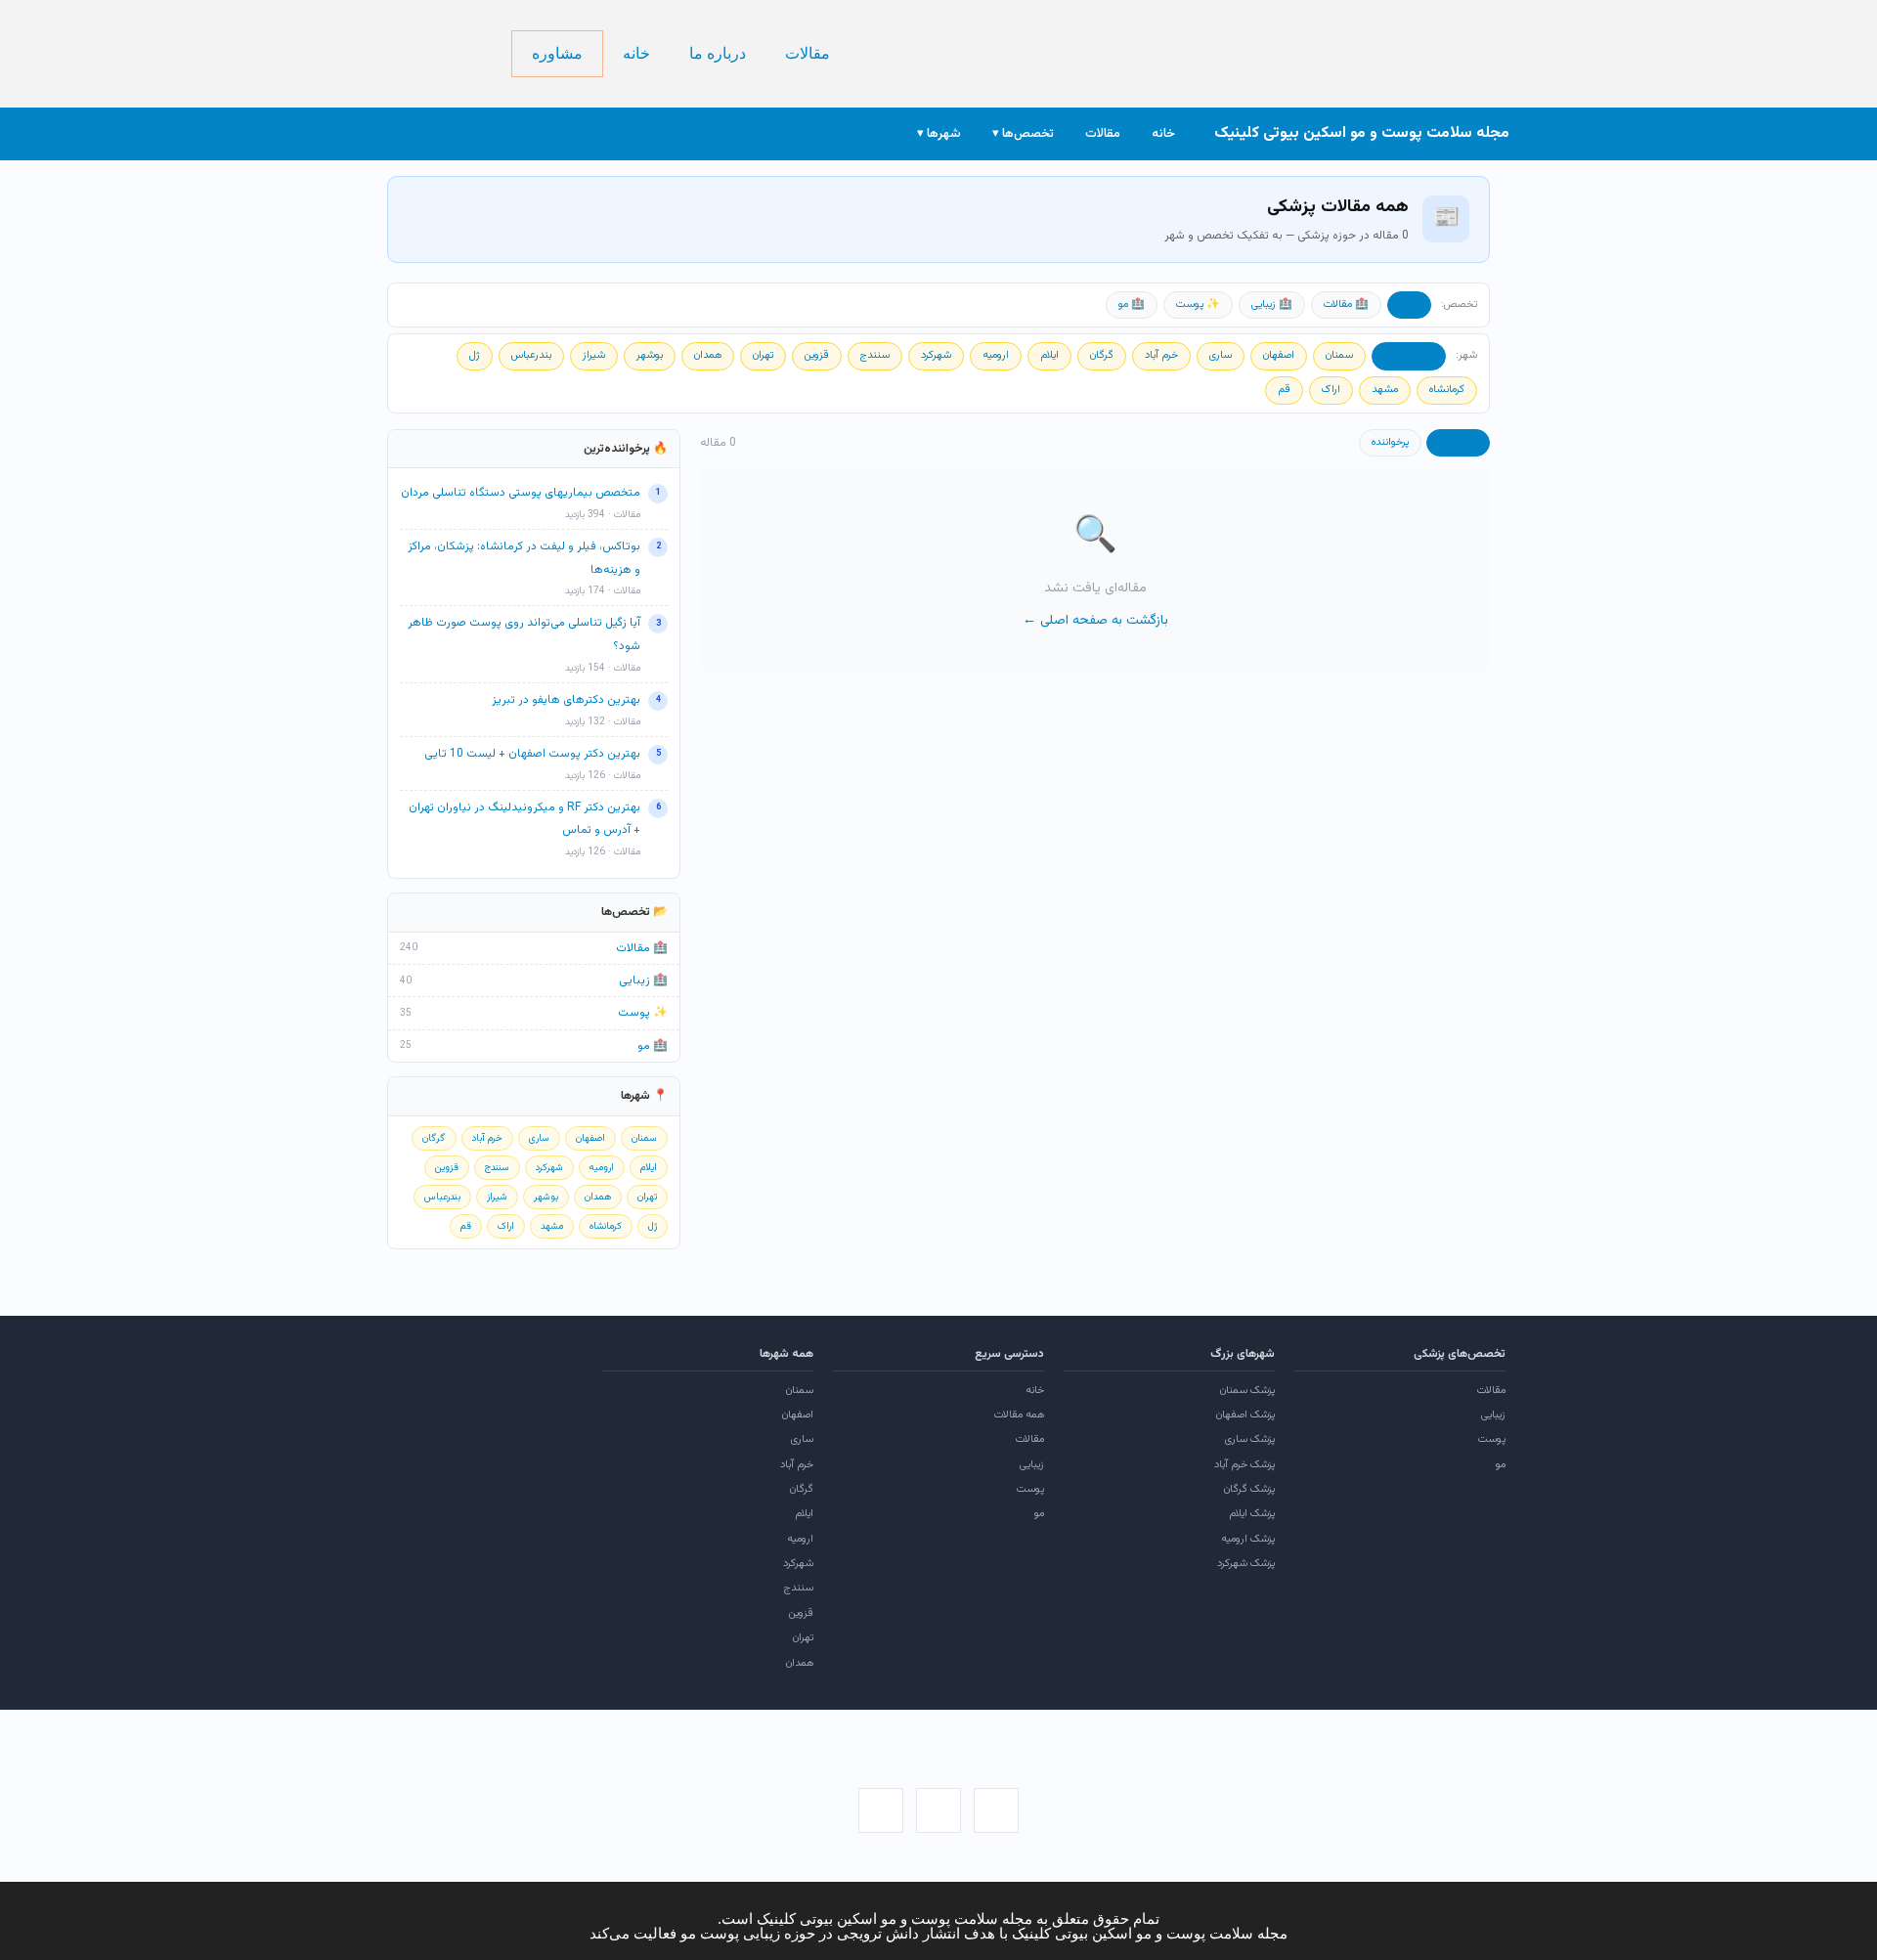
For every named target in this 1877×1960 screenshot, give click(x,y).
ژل (475, 355)
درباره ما (718, 53)
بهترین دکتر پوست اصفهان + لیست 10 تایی (532, 754)
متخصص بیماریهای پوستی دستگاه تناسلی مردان (521, 493)
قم (1284, 390)
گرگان (1102, 355)
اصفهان (1279, 355)
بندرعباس (531, 355)
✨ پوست (1198, 305)
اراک (1331, 390)
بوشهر (650, 355)
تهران (763, 355)
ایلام (1049, 355)
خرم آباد (1161, 355)
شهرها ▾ (939, 134)
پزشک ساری (1250, 1439)
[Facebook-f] (996, 1810)
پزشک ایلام (1252, 1514)
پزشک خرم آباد (1244, 1465)
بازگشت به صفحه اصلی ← (1095, 621)
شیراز (594, 355)
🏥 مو (1132, 305)
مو (1501, 1465)
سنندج (875, 355)
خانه (636, 53)
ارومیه (996, 355)
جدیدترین (1458, 442)
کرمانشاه (1447, 390)
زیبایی (1493, 1415)
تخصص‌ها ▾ (1023, 134)
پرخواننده (1390, 442)
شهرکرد (936, 355)
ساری (1221, 355)
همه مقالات (1019, 1415)
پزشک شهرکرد (1246, 1564)
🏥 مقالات (1346, 305)
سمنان (1339, 355)
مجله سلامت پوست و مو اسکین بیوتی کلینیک (1362, 133)
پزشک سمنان (1247, 1391)
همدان (708, 355)
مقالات (808, 53)
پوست (1492, 1439)
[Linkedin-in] (881, 1810)
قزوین (817, 355)
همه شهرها (1409, 355)
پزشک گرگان (1249, 1489)
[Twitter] (938, 1810)
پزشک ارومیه (1248, 1539)
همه (1409, 305)
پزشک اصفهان (1245, 1415)
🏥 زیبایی (1272, 305)
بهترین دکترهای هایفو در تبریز (566, 700)
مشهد (1385, 390)
